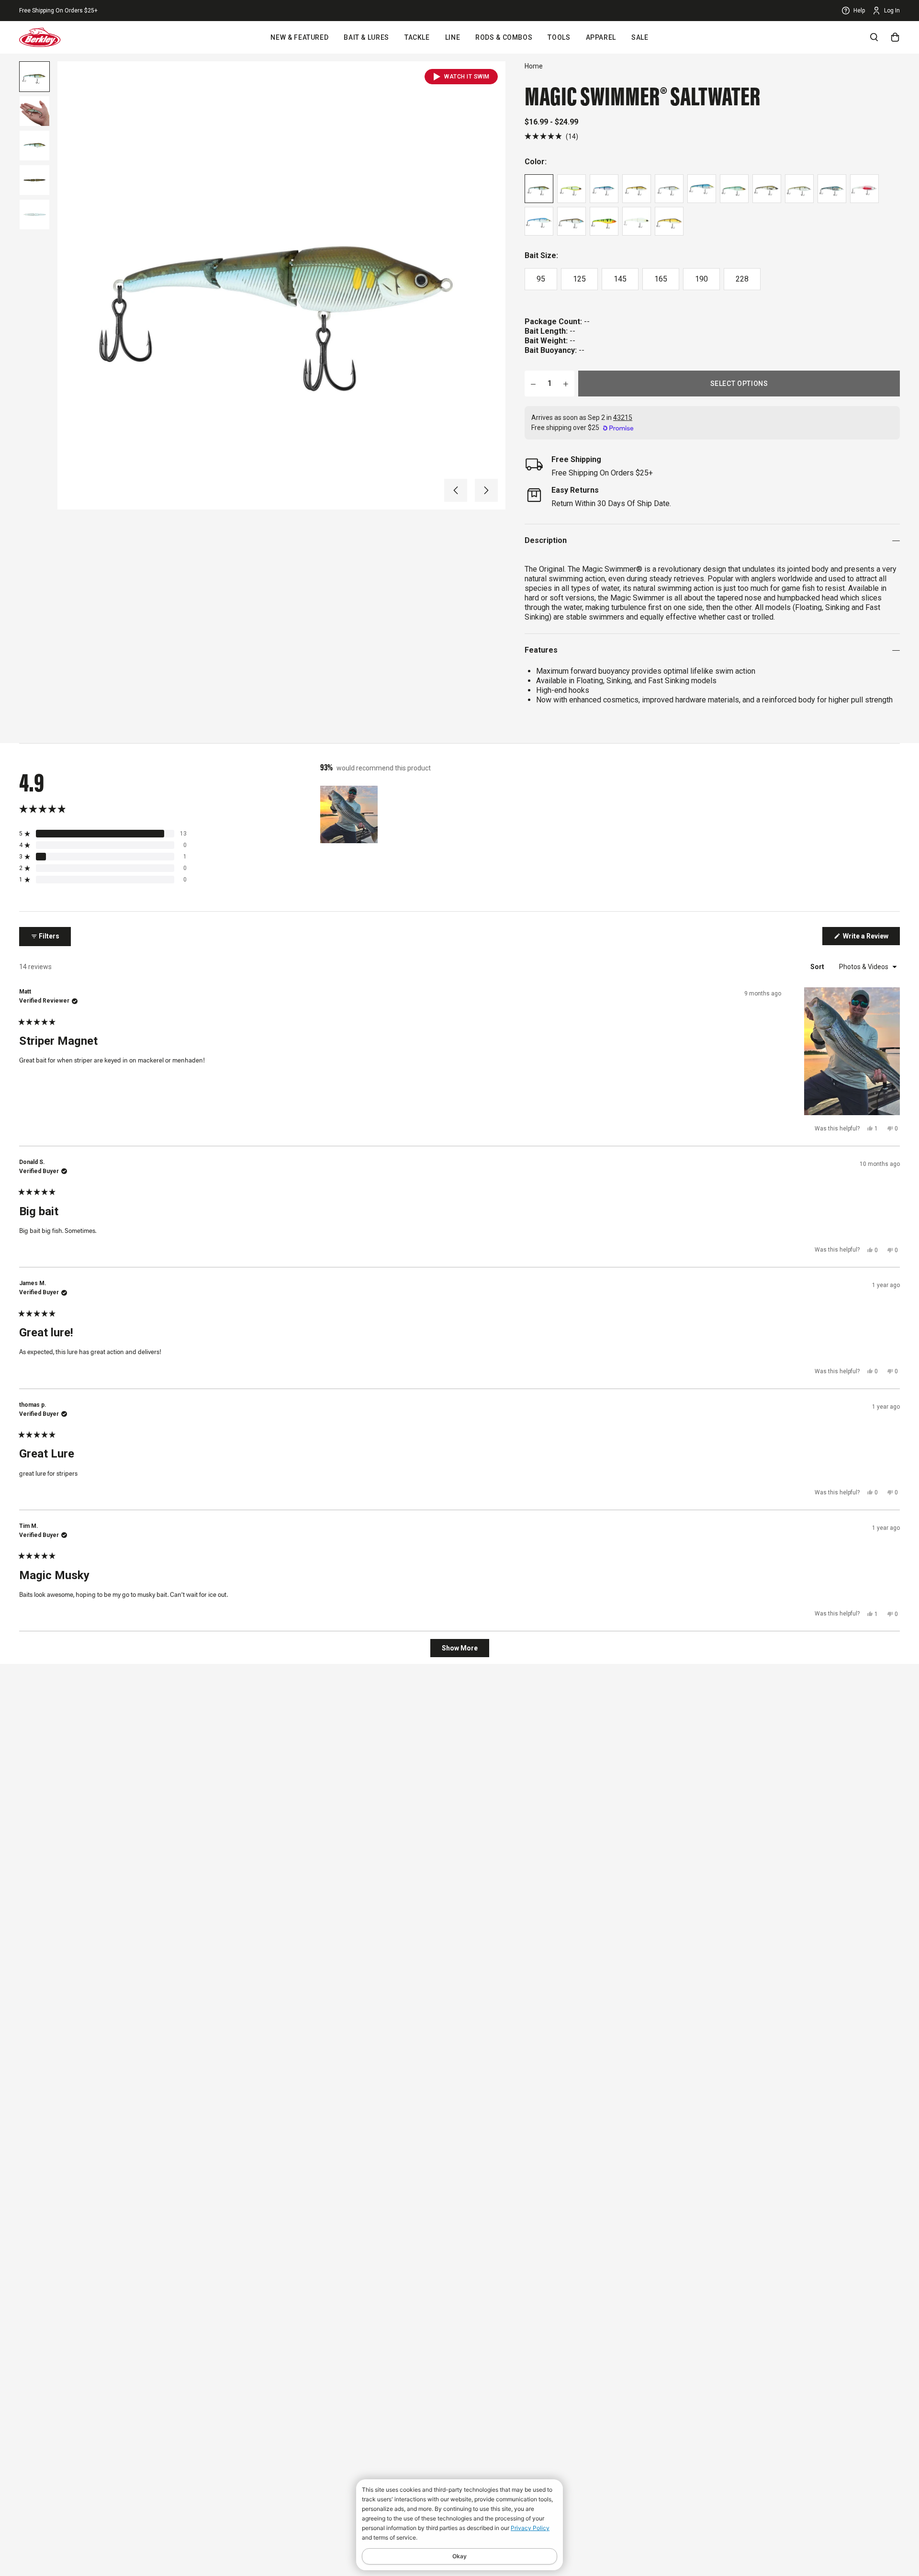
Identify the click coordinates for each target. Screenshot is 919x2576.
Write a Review (871, 938)
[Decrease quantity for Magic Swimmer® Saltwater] (533, 384)
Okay (459, 2556)
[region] (350, 814)
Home (534, 66)
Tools (559, 37)
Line (453, 37)
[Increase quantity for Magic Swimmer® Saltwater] (566, 384)
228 (742, 279)
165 (661, 279)
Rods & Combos (504, 37)
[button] (456, 490)
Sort (818, 967)
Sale (640, 37)
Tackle (417, 37)
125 (579, 279)
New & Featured (299, 37)
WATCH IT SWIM (467, 77)
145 (620, 279)
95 (541, 279)
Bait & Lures (366, 37)
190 (701, 279)
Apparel (601, 37)
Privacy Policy (530, 2528)
